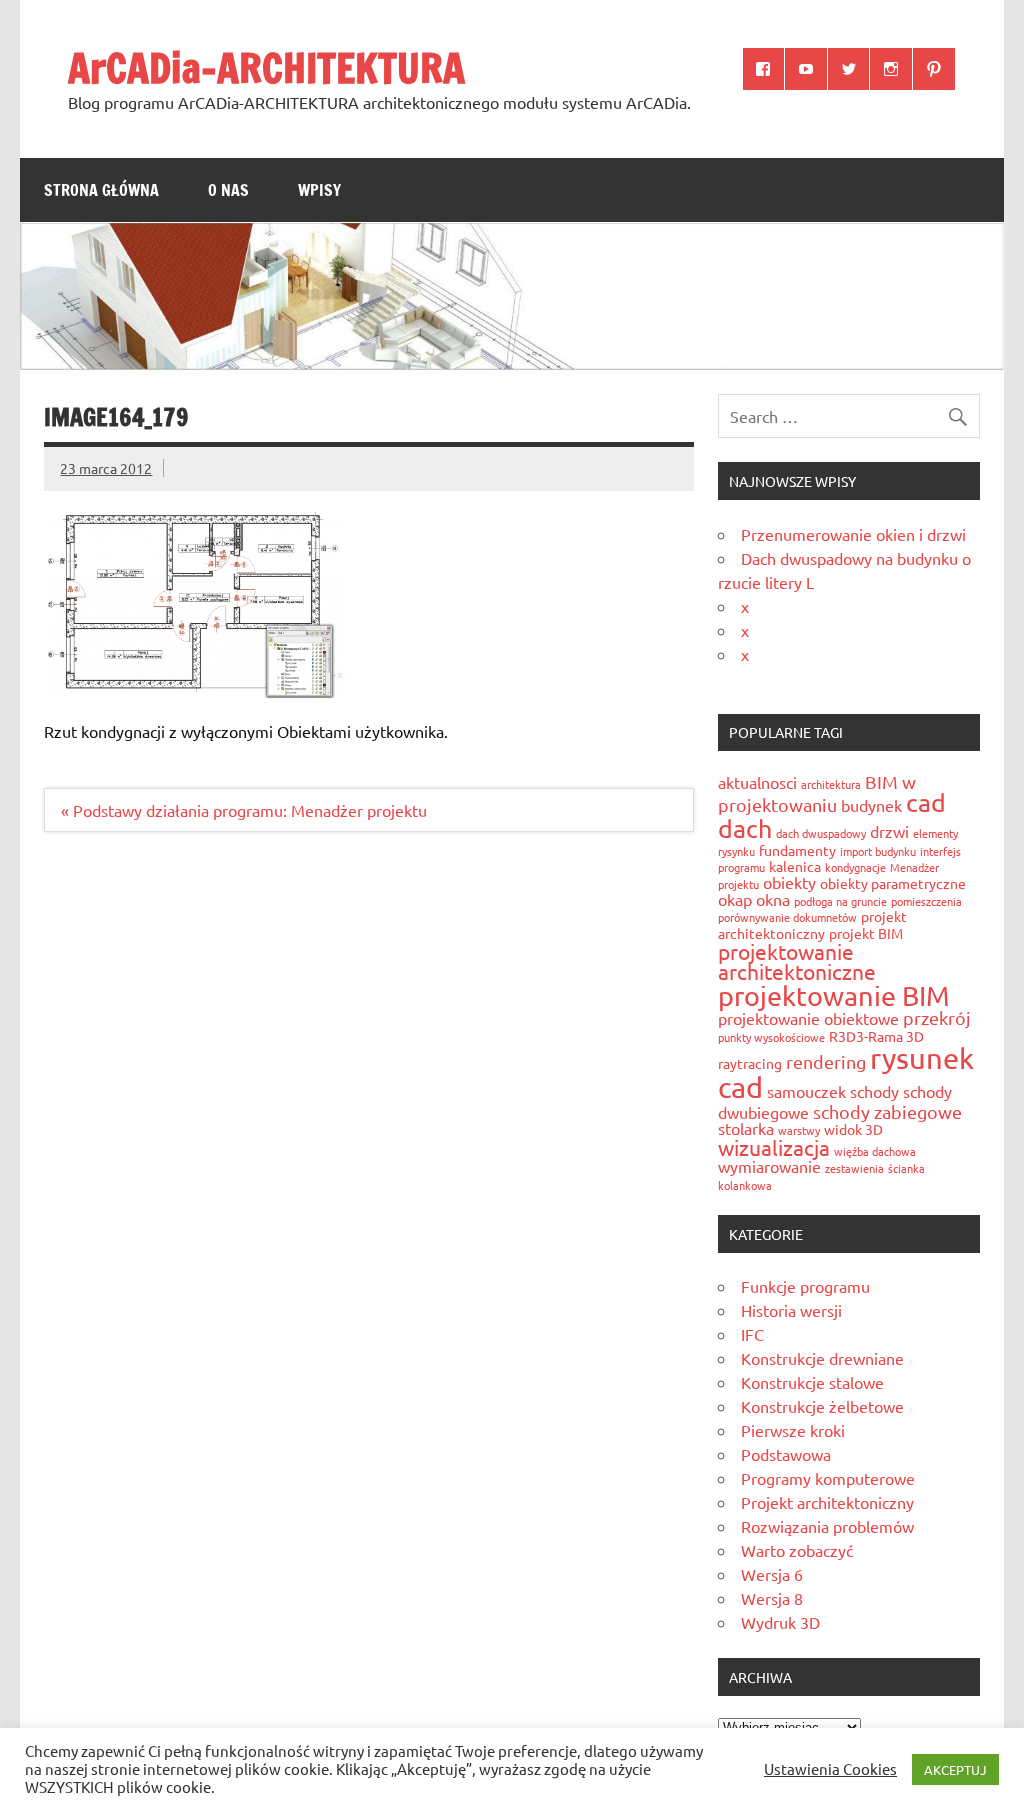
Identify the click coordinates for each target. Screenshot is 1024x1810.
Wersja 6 (772, 1574)
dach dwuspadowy (821, 833)
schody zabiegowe (887, 1111)
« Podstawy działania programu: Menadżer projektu (244, 810)
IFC (752, 1334)
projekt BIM (866, 933)
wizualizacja (774, 1147)
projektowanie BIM (834, 995)
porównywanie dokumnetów (787, 917)
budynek (871, 805)
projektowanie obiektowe (808, 1018)
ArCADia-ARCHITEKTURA (266, 67)
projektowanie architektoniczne (797, 961)
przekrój (937, 1017)
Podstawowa (786, 1454)
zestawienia (854, 1168)
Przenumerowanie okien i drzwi (853, 534)
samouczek (806, 1091)
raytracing (750, 1063)
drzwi (889, 831)
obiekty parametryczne (893, 883)
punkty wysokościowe (771, 1037)
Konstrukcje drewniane (822, 1358)
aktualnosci (757, 782)
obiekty (789, 882)
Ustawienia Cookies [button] (830, 1769)
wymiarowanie (769, 1166)
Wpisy (319, 190)
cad (926, 802)
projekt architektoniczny (812, 924)
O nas (228, 190)
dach (745, 828)
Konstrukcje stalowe (812, 1382)
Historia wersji (791, 1310)
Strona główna (101, 190)
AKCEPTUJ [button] (955, 1769)
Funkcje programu (805, 1286)
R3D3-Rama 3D (876, 1036)
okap (735, 899)
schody (874, 1091)
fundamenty (797, 850)
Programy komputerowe (828, 1478)
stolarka (746, 1128)
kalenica (795, 866)
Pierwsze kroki (793, 1430)
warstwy (799, 1130)
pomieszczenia (926, 901)
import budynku (878, 851)
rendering (826, 1061)
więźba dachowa (875, 1151)
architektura (831, 784)
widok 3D (853, 1129)
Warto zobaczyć (797, 1550)
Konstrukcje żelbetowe (822, 1406)
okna (773, 899)
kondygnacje (855, 867)
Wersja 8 (772, 1598)
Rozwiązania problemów (827, 1526)
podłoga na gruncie (840, 901)
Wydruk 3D (780, 1622)
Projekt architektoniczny (827, 1502)
